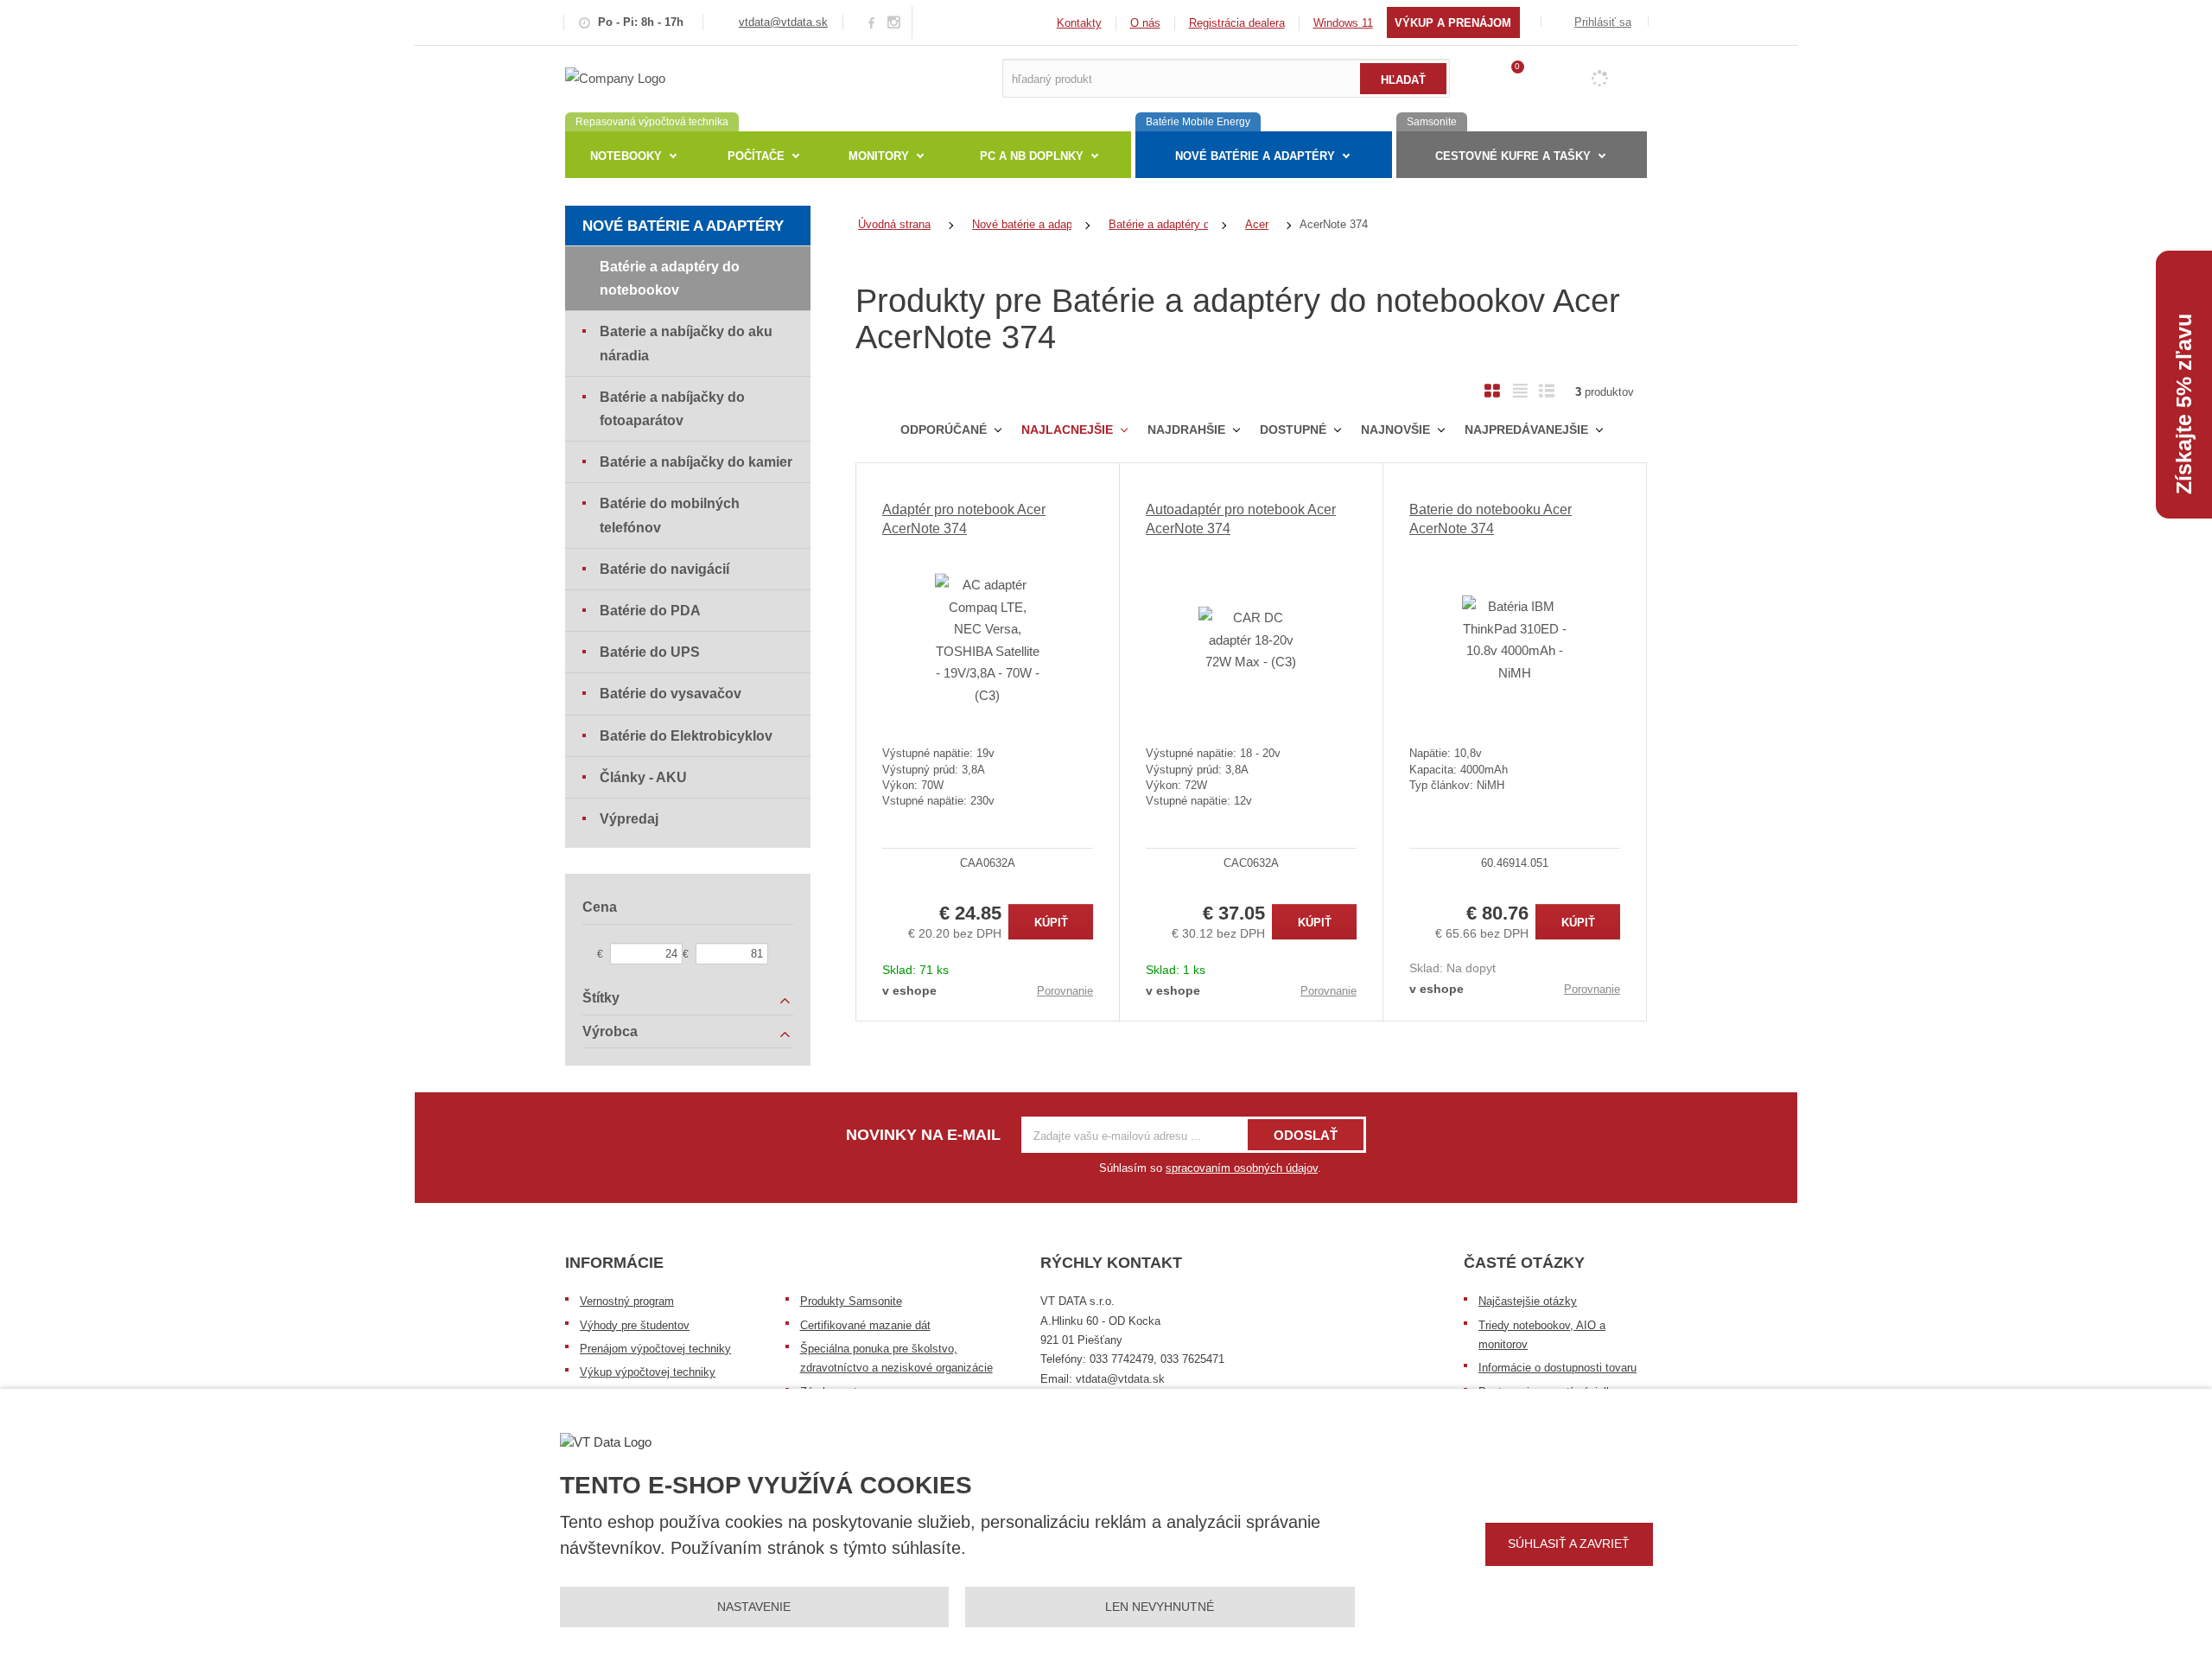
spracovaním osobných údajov (1242, 1168)
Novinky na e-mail (923, 1135)
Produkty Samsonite (851, 1301)
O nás (1145, 23)
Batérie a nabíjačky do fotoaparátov (672, 409)
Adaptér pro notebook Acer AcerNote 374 (964, 519)
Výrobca (610, 1031)
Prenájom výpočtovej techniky (655, 1349)
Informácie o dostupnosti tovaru (1557, 1368)
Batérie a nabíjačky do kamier (696, 462)
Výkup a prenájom (1453, 23)
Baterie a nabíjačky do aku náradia (686, 343)
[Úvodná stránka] (615, 77)
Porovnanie (1065, 991)
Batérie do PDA (650, 611)
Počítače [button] (756, 156)
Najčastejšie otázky (1528, 1301)
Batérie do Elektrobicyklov (686, 736)
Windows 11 (1343, 23)
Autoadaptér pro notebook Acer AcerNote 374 (1241, 519)
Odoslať (1306, 1135)
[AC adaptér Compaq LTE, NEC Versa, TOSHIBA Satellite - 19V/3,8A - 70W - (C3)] (988, 640)
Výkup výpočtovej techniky (648, 1372)
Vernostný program (627, 1301)
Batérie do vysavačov (671, 694)
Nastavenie (754, 1607)
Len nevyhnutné (1160, 1607)
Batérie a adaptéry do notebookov (670, 278)
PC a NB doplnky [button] (1032, 156)
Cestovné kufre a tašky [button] (1513, 156)
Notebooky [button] (626, 156)
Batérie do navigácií (664, 569)
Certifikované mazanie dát (865, 1325)
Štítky (601, 998)
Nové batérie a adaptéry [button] (1255, 156)
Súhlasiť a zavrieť (1569, 1544)
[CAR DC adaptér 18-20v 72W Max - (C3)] (1251, 640)
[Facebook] (871, 22)
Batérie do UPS (650, 652)
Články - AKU (643, 777)
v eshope (909, 990)
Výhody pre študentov (635, 1325)
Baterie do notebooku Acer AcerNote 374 (1491, 519)
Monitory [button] (879, 156)
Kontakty (1079, 23)
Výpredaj (629, 819)
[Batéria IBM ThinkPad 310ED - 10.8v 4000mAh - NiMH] (1515, 640)
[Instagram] (894, 23)
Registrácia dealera (1237, 23)
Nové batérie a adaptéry (683, 226)
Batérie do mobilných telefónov (670, 515)
